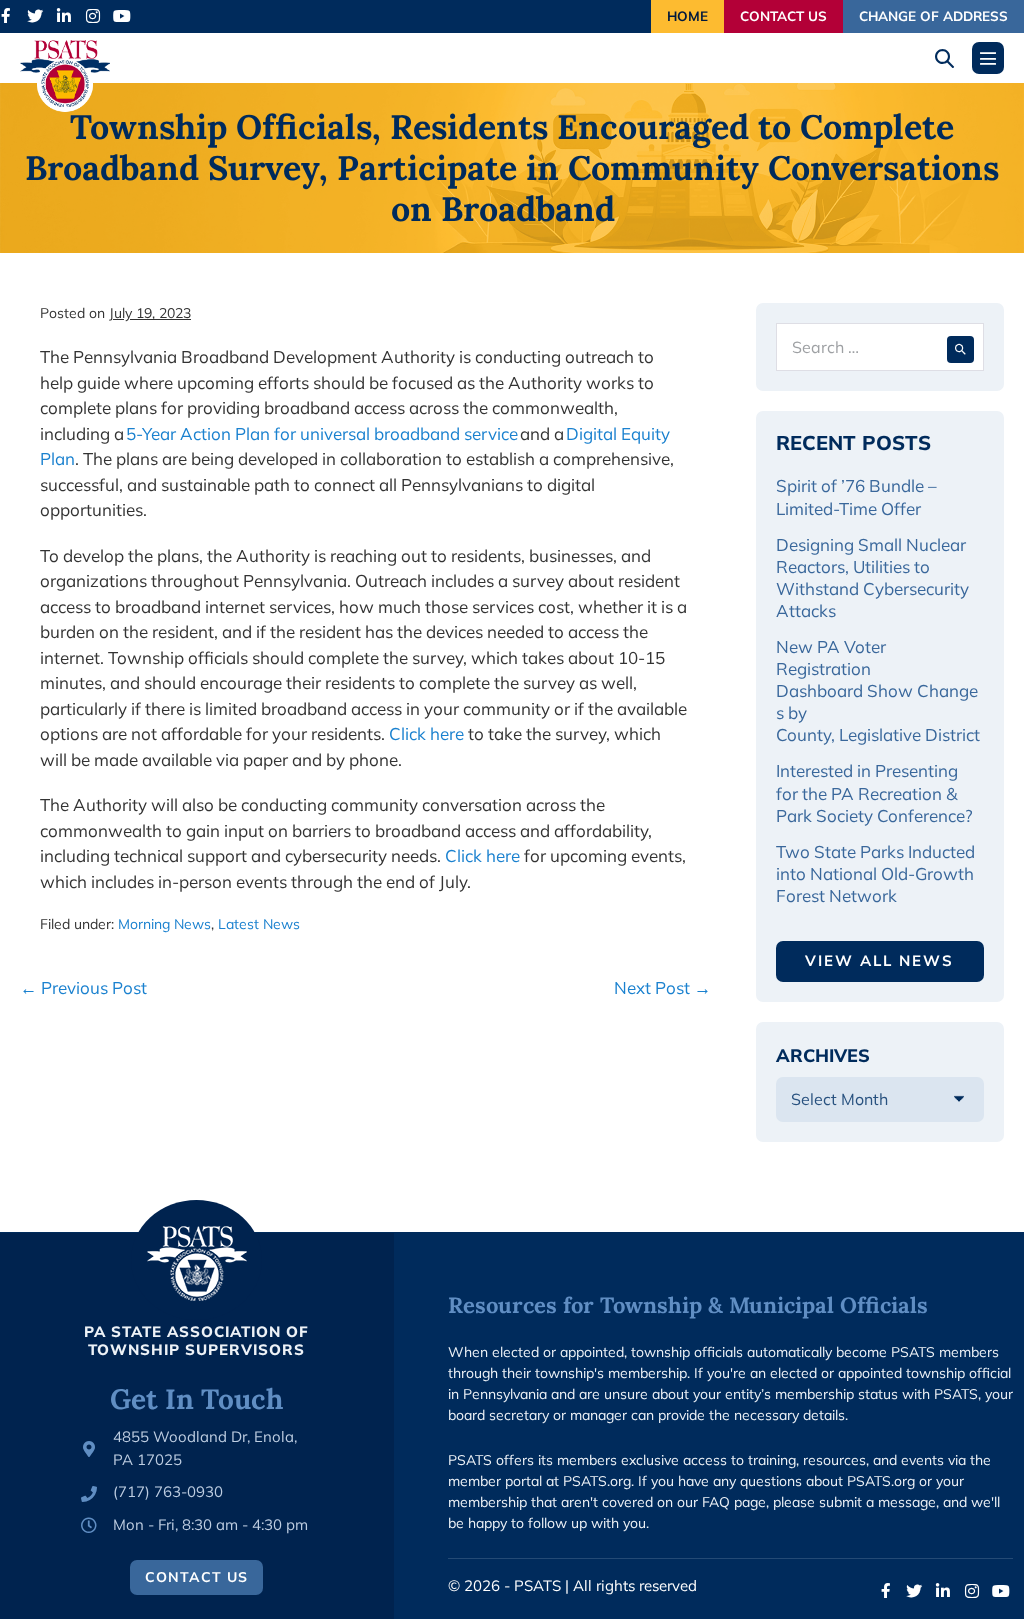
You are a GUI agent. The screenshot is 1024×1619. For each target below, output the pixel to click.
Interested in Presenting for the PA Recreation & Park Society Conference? (874, 792)
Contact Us (783, 15)
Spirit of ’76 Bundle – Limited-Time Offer (856, 496)
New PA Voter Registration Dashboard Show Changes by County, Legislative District (878, 690)
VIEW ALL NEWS (879, 960)
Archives (823, 1055)
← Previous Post (83, 987)
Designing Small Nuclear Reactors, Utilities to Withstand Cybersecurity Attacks (872, 577)
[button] (951, 58)
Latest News (259, 924)
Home (687, 15)
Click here (426, 733)
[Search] (960, 347)
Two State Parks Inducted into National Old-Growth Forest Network (875, 873)
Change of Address (933, 15)
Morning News (164, 924)
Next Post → (662, 987)
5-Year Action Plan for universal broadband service (322, 433)
